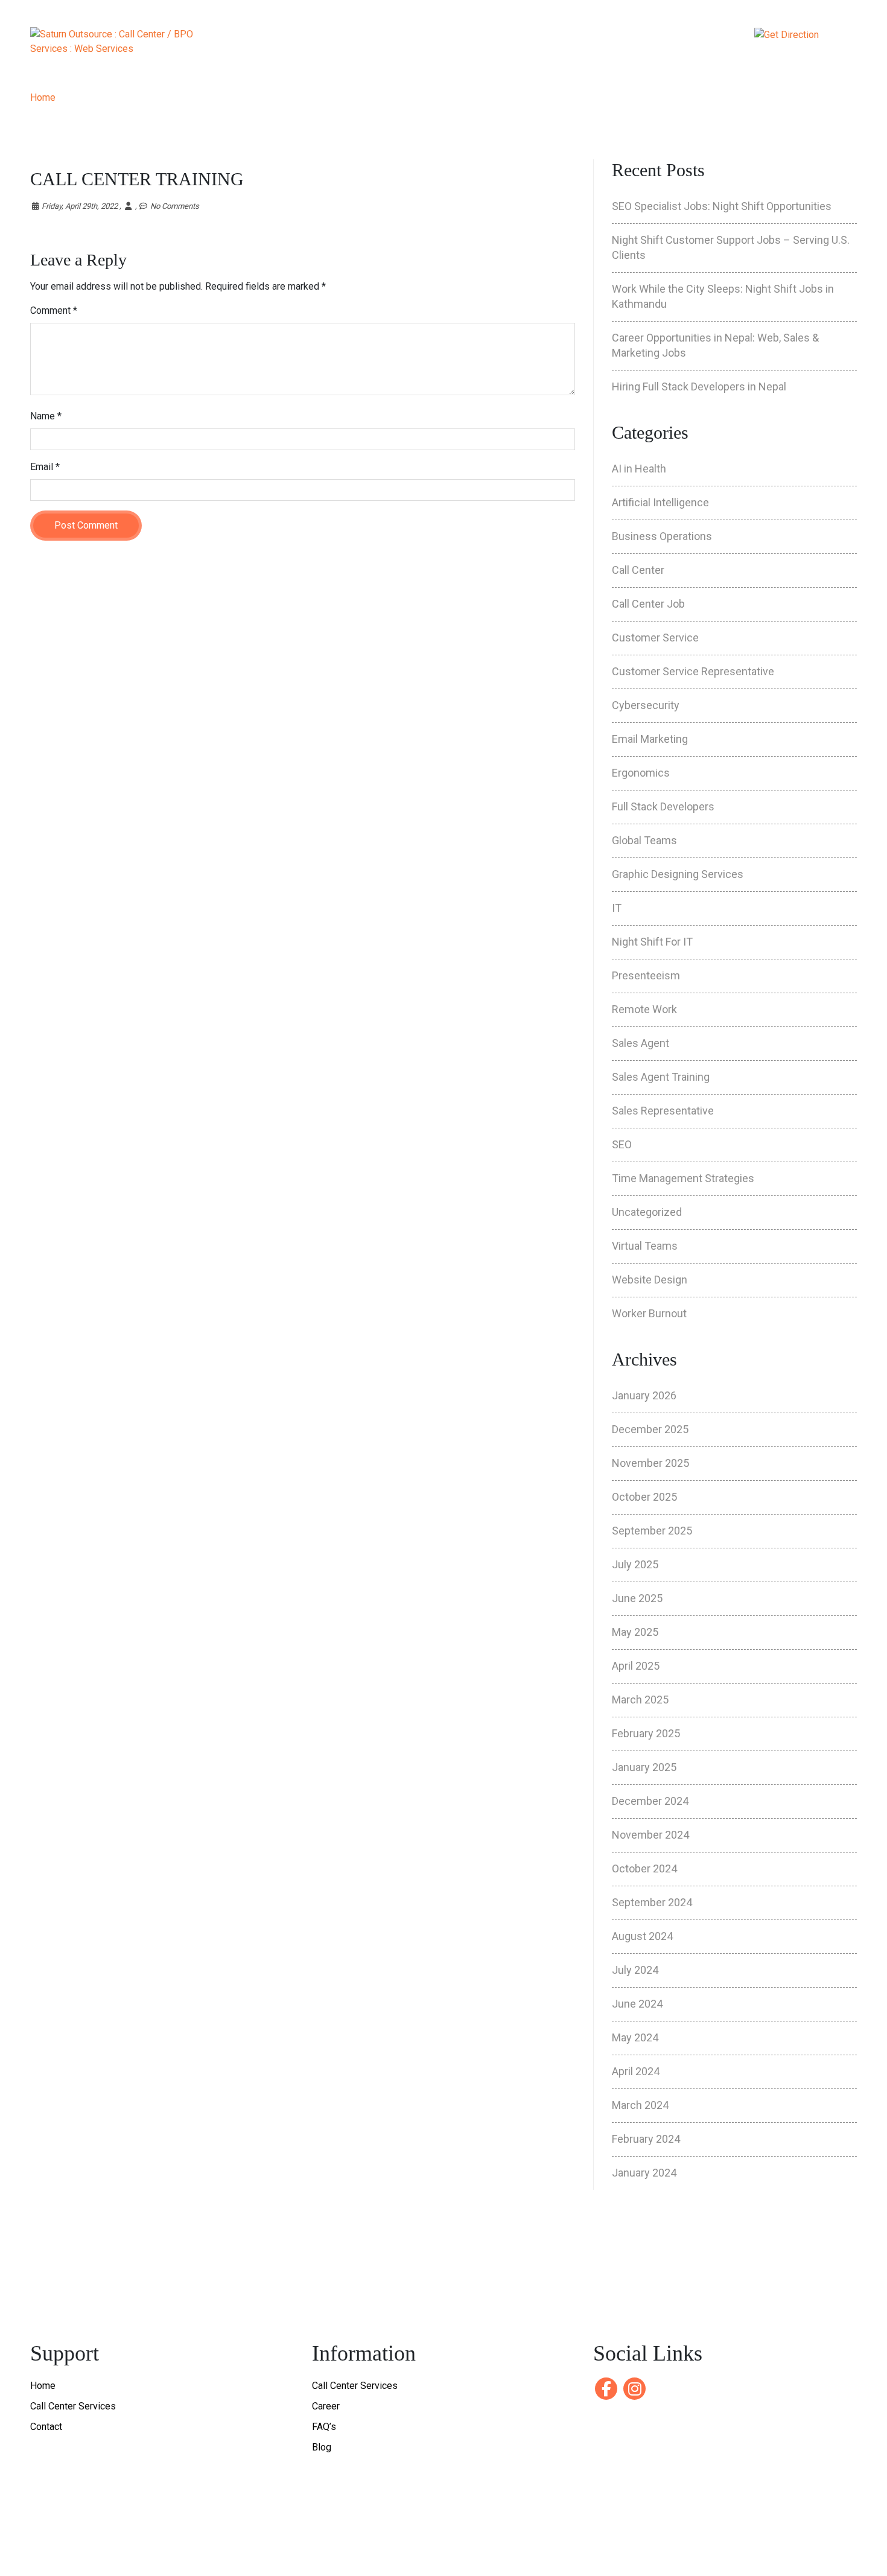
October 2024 (644, 1868)
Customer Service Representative (693, 671)
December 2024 (650, 1801)
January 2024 (644, 2173)
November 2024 (650, 1835)
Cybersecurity (646, 705)
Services (364, 45)
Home (295, 45)
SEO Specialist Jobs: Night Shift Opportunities (722, 206)
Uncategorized (647, 1212)
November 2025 (650, 1463)
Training (454, 45)
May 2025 (635, 1632)
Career (539, 45)
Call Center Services (73, 2406)
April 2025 (636, 1666)
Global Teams (644, 840)
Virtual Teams (645, 1246)
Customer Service (655, 638)
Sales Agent (641, 1043)
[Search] (682, 39)
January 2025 (644, 1767)
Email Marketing (650, 739)
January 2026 (644, 1395)
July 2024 (635, 1970)
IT (617, 908)
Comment (54, 310)
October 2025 (644, 1497)
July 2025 (635, 1564)
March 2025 (640, 1700)
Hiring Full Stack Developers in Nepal (699, 386)
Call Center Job (648, 604)
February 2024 (646, 2139)
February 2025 (646, 1733)
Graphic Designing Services (678, 874)
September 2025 (652, 1531)
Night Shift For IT (652, 942)
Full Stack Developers (663, 806)
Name (46, 416)
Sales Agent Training (661, 1077)
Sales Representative (663, 1111)
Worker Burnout (649, 1313)
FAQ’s (324, 2427)
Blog (322, 2447)
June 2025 (637, 1598)
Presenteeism (646, 975)
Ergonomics (641, 773)
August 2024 (642, 1936)
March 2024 (640, 2105)
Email (45, 467)
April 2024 (636, 2071)
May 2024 (635, 2037)
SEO (622, 1144)
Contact (609, 45)
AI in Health (639, 469)
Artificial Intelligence (660, 502)
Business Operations (662, 536)
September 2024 (652, 1902)
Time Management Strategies (683, 1178)
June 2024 (637, 2004)
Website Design (650, 1280)
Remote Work (644, 1009)
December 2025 (650, 1429)
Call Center (638, 570)
